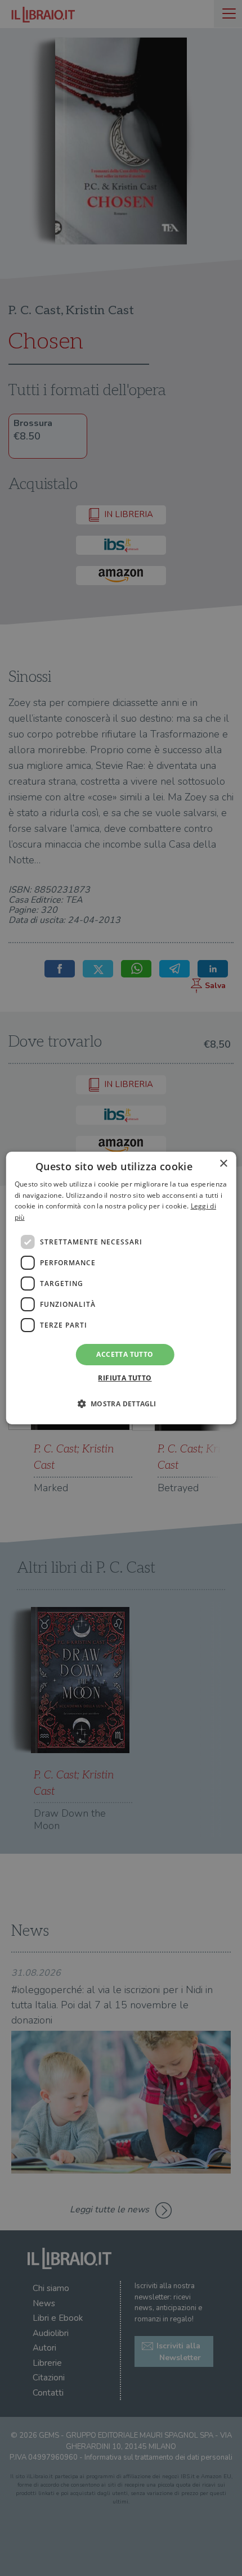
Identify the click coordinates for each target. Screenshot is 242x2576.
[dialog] (121, 1288)
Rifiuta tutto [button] (125, 1378)
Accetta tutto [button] (125, 1354)
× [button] (223, 1164)
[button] (121, 1404)
